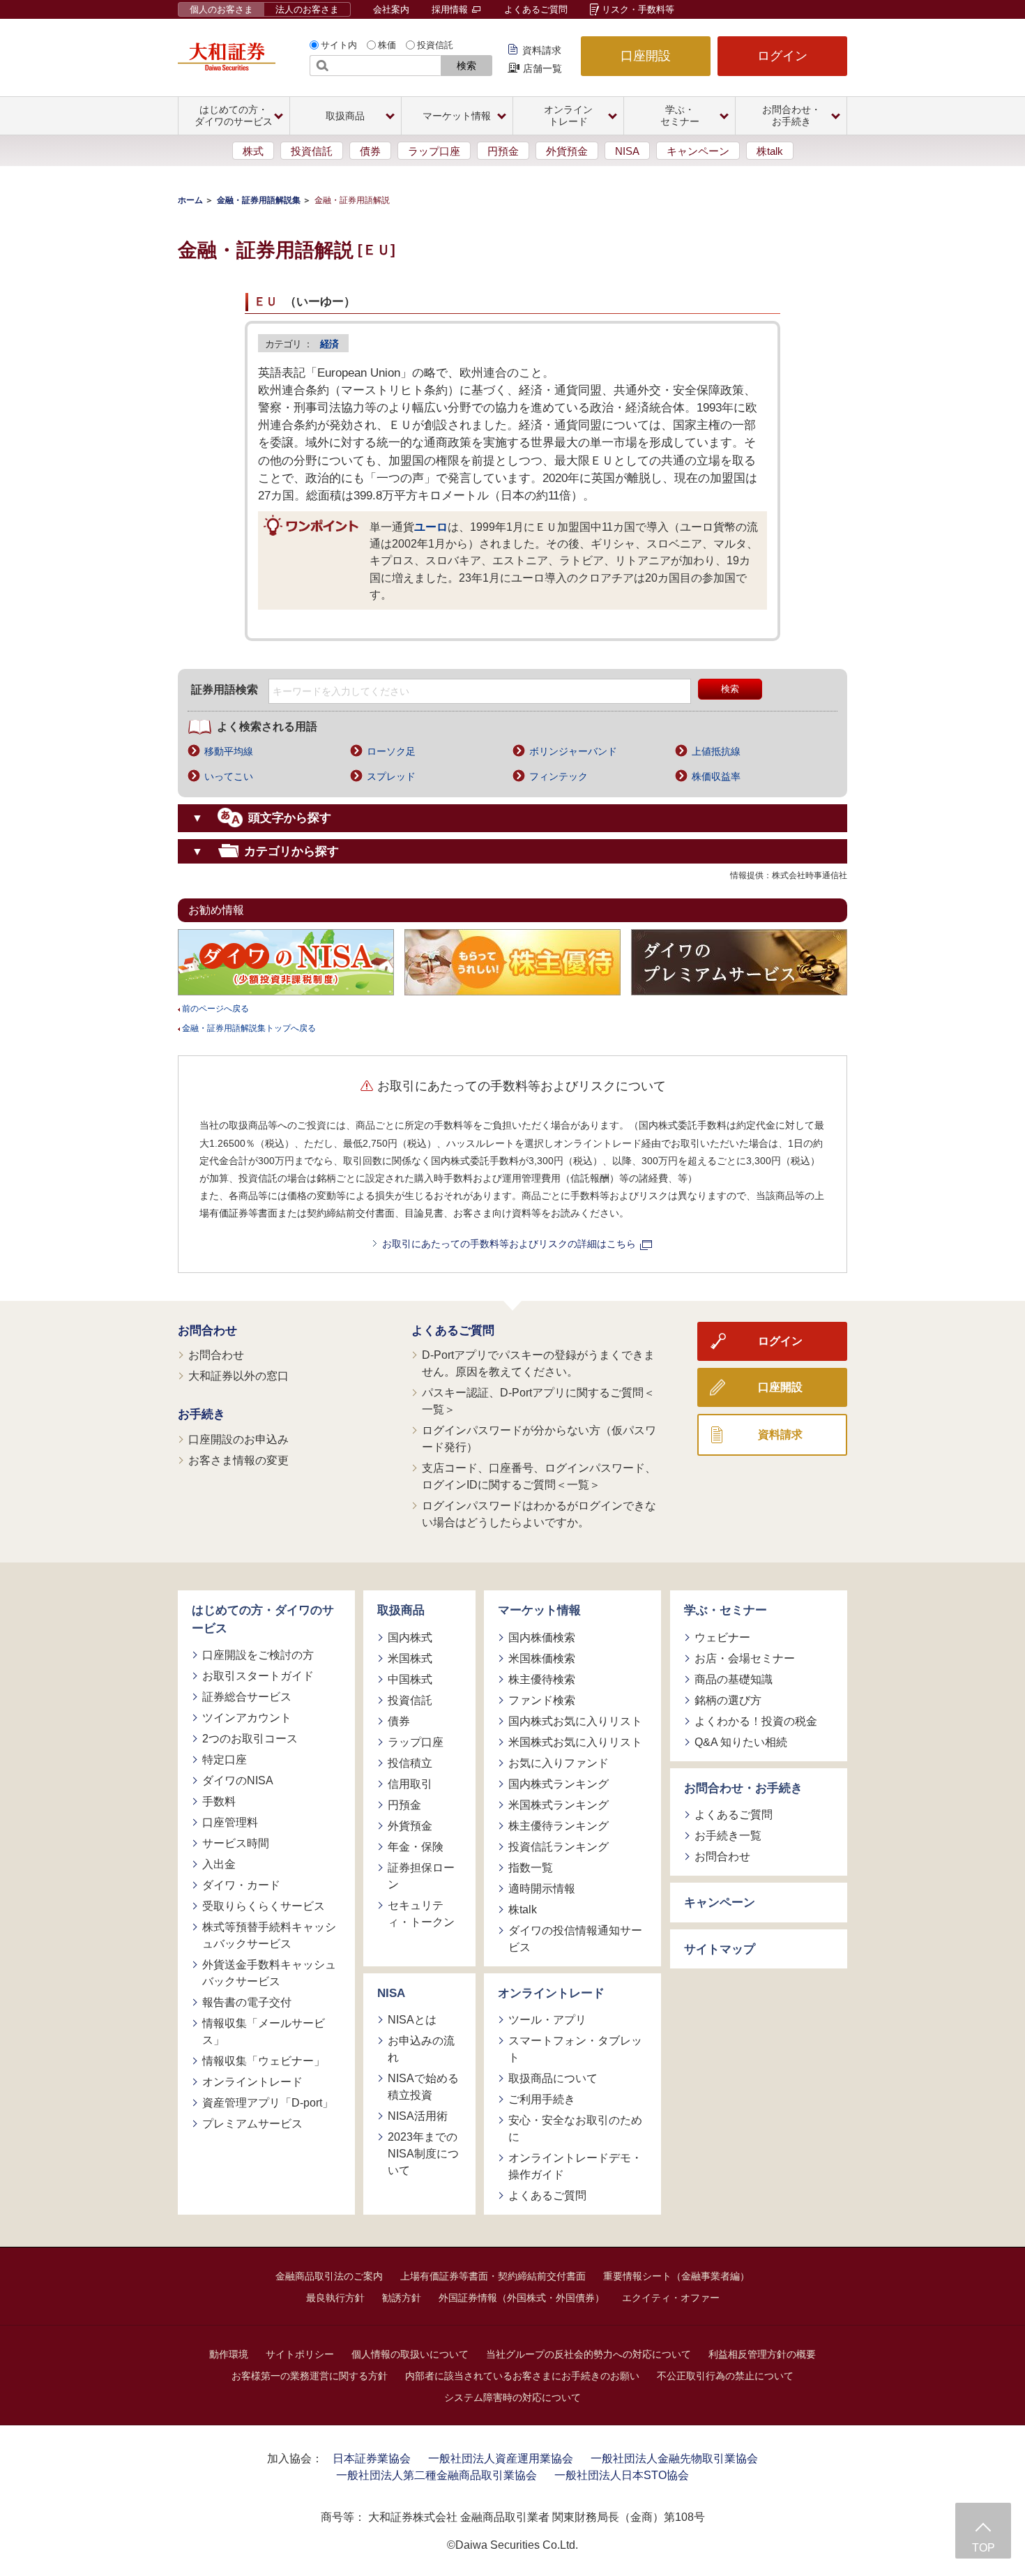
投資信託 (435, 45)
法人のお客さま (307, 9)
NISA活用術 (418, 2116)
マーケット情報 (539, 1610)
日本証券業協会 (372, 2458)
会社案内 (391, 9)
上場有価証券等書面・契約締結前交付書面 (493, 2276)
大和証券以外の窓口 (238, 1376)
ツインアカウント (247, 1718)
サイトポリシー (300, 2354)
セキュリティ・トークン (421, 1914)
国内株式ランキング (559, 1784)
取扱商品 (401, 1610)
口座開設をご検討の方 (258, 1655)
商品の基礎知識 (734, 1679)
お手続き (202, 1414)
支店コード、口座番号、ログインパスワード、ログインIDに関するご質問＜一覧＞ (539, 1476)
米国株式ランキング (559, 1805)
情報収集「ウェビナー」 (264, 2061)
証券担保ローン (421, 1876)
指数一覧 (531, 1868)
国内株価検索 (542, 1637)
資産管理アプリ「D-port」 (268, 2103)
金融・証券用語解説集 (259, 200)
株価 (387, 45)
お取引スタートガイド (258, 1676)
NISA (627, 151)
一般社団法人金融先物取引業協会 (674, 2458)
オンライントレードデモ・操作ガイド (575, 2166)
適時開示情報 (542, 1889)
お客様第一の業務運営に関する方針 (310, 2376)
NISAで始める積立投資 (423, 2087)
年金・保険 (416, 1847)
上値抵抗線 (716, 751)
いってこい (229, 776)
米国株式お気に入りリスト (575, 1742)
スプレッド (391, 776)
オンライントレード (252, 2082)
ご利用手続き (542, 2099)
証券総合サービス (247, 1697)
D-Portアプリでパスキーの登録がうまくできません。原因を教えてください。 (538, 1363)
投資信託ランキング (559, 1847)
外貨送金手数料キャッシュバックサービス (269, 1973)
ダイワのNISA (238, 1780)
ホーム (190, 200)
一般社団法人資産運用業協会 (501, 2458)
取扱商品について (553, 2078)
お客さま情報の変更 (238, 1460)
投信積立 (410, 1763)
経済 (329, 344)
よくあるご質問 (536, 9)
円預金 (503, 151)
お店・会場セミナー (745, 1658)
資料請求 (542, 50)
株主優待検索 (542, 1679)
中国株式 (410, 1679)
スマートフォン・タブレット (575, 2049)
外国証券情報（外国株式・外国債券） (522, 2298)
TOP (984, 2548)
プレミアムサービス (252, 2124)
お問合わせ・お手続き (743, 1788)
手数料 (219, 1801)
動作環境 (229, 2354)
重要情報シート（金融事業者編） (676, 2276)
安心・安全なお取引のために (575, 2129)
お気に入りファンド (559, 1763)
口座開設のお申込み (238, 1439)
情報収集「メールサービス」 (264, 2032)
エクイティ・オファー (671, 2298)
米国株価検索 (542, 1658)
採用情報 (451, 9)
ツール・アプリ (547, 2020)
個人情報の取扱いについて (410, 2354)
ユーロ (431, 527)
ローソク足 (391, 751)
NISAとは (412, 2020)
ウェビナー (722, 1637)
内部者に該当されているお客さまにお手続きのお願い (522, 2376)
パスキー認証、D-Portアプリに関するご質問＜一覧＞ (538, 1401)
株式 (253, 151)
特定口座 (225, 1760)
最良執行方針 (335, 2298)
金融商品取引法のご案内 (329, 2276)
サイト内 (339, 45)
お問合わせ (207, 1331)
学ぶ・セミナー (726, 1610)
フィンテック (559, 776)
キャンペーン (698, 151)
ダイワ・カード (241, 1885)
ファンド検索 (542, 1700)
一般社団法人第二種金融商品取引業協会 (436, 2475)
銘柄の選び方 (728, 1700)
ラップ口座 (434, 151)
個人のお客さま (221, 9)
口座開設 (646, 56)
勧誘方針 (402, 2298)
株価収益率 (716, 776)
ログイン (782, 56)
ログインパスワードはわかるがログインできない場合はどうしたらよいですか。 (539, 1514)
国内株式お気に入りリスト (575, 1721)
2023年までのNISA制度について (423, 2154)
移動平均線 (229, 751)
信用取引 (410, 1784)
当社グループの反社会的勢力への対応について (589, 2354)
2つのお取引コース (250, 1739)
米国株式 (410, 1658)
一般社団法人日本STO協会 (622, 2475)
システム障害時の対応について (512, 2397)
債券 (370, 151)
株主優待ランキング (559, 1826)
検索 (466, 66)
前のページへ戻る (215, 1009)
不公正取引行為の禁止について (725, 2376)
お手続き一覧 (728, 1836)
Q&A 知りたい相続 (741, 1742)
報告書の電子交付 (247, 2002)
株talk (770, 151)
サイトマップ (720, 1949)
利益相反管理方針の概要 (762, 2354)
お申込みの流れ (421, 2049)
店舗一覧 (542, 68)
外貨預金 (567, 151)
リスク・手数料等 (638, 9)
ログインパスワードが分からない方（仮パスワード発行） (539, 1439)
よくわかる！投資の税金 (756, 1721)
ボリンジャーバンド (573, 751)
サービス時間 (236, 1843)
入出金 (219, 1864)
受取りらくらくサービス (264, 1906)
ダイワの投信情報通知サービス (575, 1939)
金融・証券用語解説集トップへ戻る (249, 1028)
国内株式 (410, 1637)
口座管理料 (230, 1822)
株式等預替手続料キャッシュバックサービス (269, 1935)
